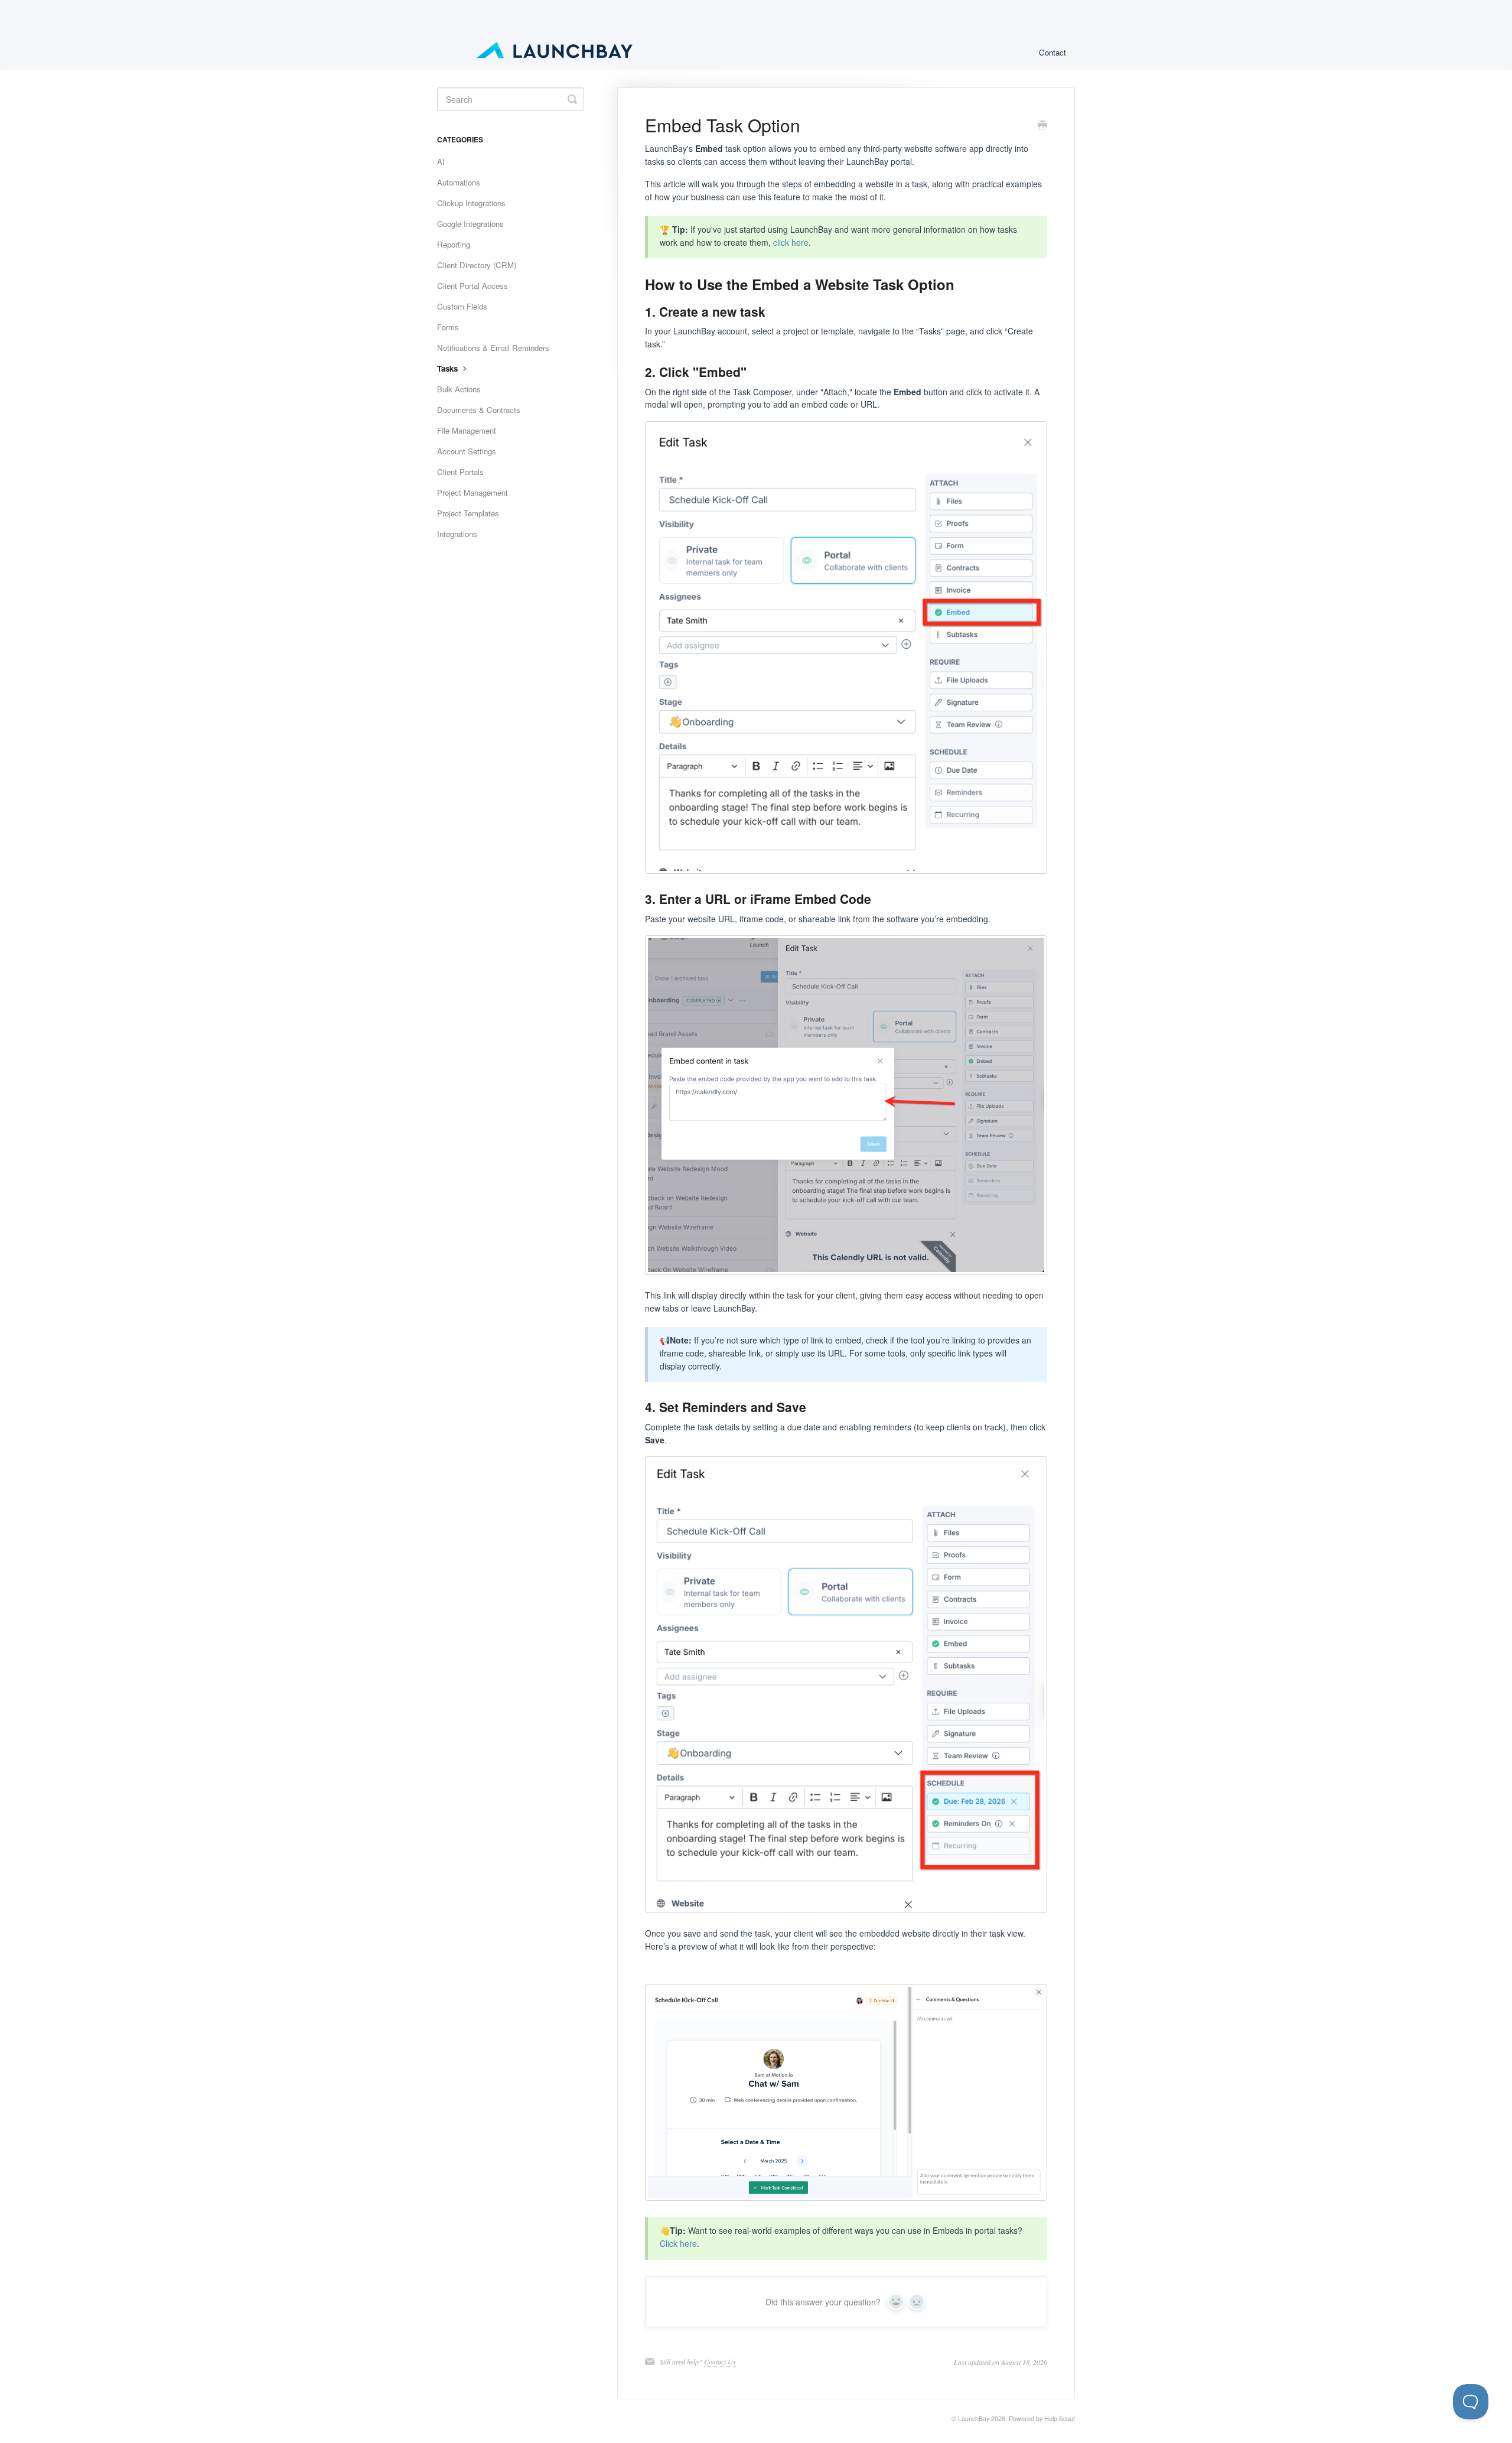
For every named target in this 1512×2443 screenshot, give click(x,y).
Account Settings (467, 451)
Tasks (449, 368)
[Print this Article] (1042, 126)
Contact (1052, 52)
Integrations (457, 534)
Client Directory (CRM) (477, 265)
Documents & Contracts (479, 410)
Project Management (472, 492)
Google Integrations (470, 224)
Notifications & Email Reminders (493, 348)
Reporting (454, 244)
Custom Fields (462, 306)
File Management (467, 430)
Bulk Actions (459, 389)
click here (791, 242)
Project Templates (468, 513)
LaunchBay (974, 2418)
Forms (448, 327)
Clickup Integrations (471, 203)
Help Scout (1060, 2418)
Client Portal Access (472, 286)
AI (441, 162)
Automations (459, 182)
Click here (678, 2243)
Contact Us (720, 2361)
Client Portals (460, 472)
